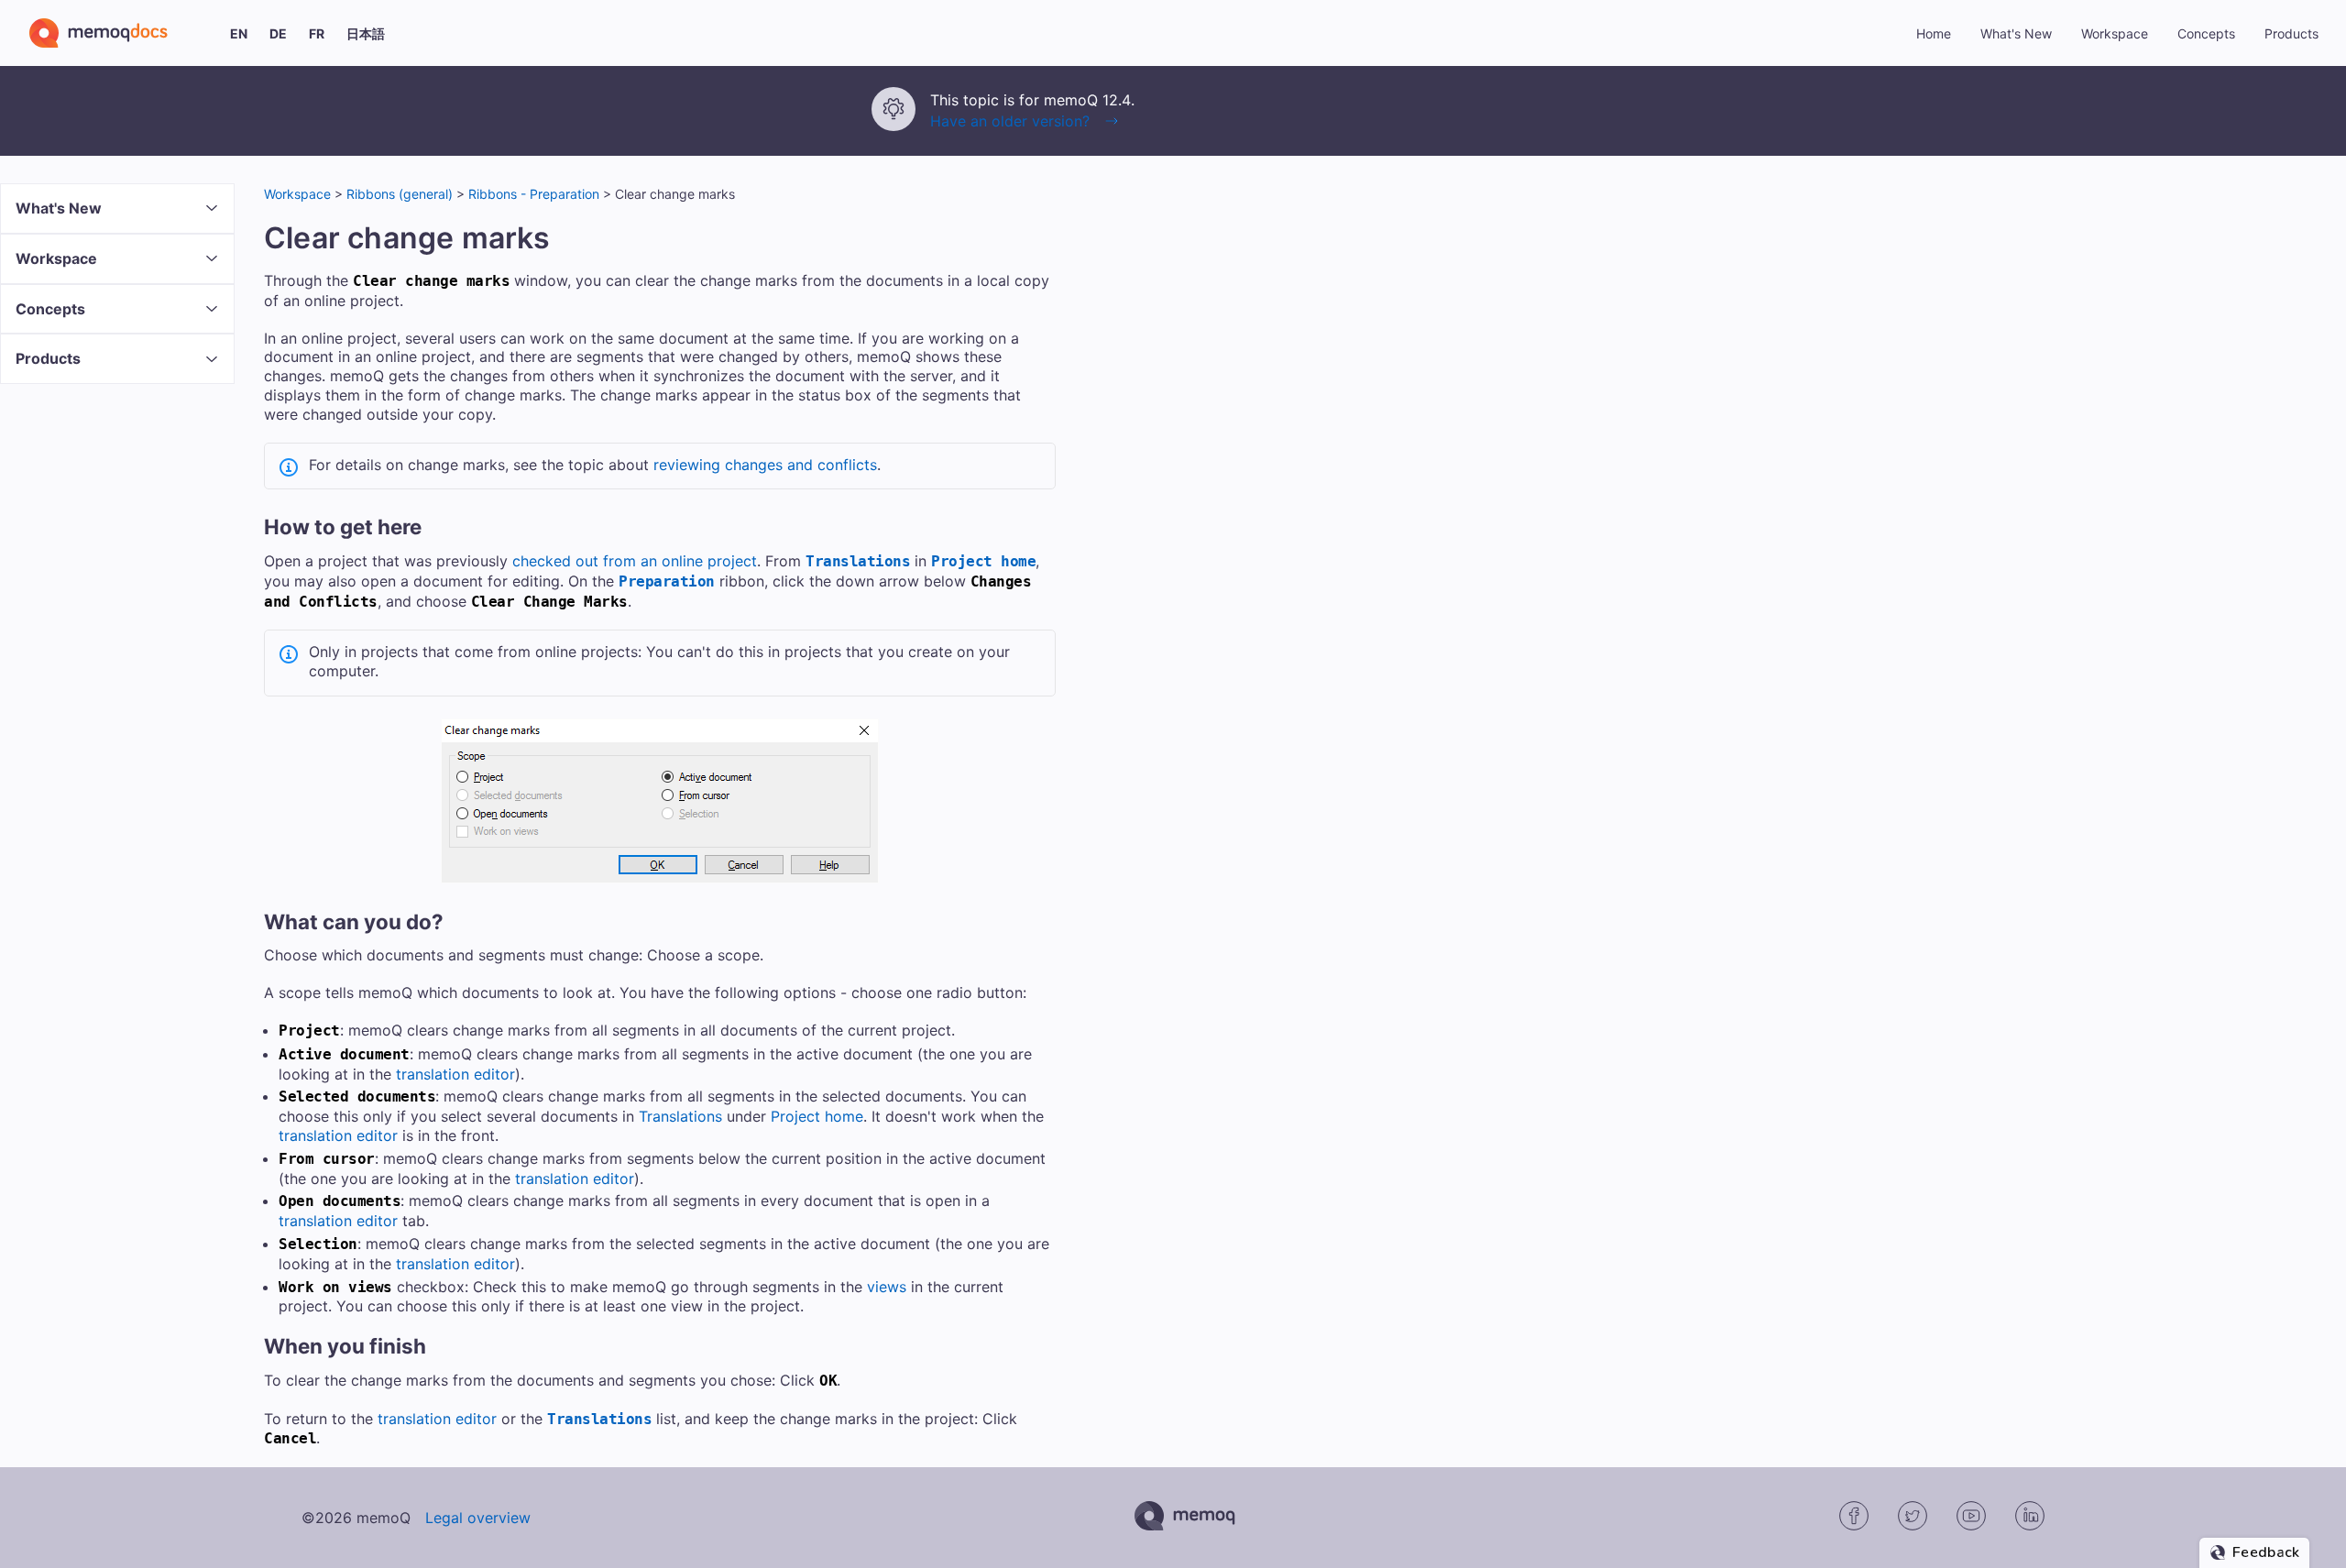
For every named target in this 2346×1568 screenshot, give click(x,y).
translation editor (455, 1074)
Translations (858, 561)
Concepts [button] (2206, 33)
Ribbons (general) (400, 194)
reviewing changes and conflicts (765, 465)
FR (317, 33)
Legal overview (478, 1518)
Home (1934, 33)
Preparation (667, 581)
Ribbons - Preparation (534, 194)
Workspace (297, 194)
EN (239, 33)
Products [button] (2291, 33)
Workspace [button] (2115, 33)
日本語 (366, 33)
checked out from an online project (635, 561)
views (887, 1287)
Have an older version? (1010, 121)
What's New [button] (2016, 33)
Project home (983, 561)
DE (278, 33)
